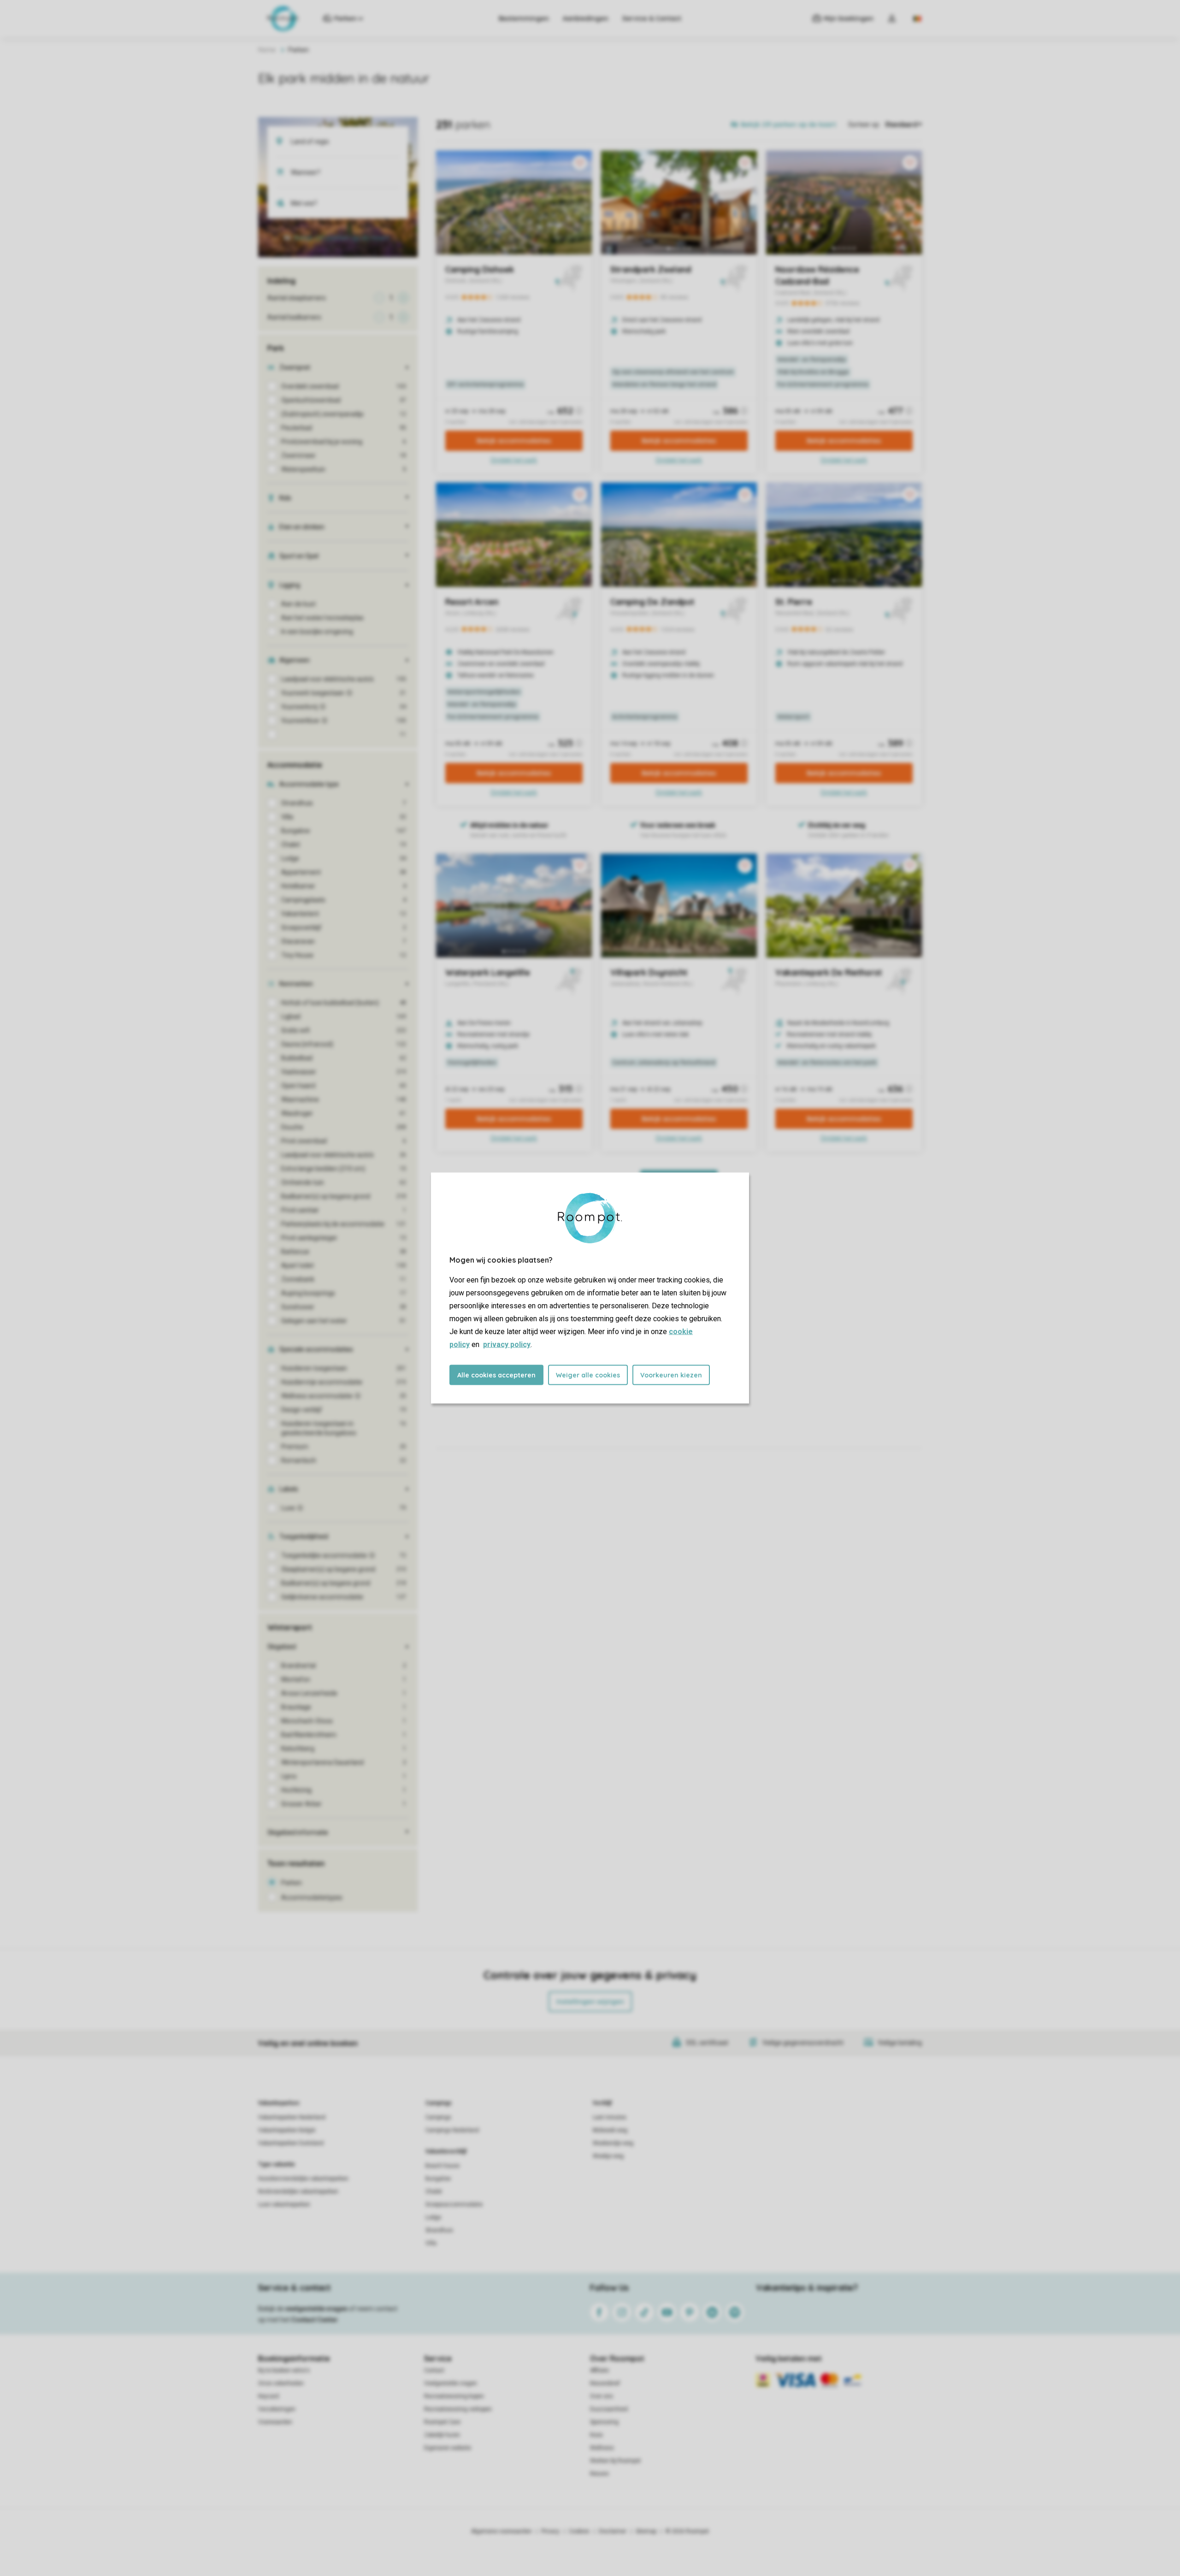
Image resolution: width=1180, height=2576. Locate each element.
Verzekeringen (277, 2409)
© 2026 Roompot (687, 2531)
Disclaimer (613, 2531)
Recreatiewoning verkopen (458, 2409)
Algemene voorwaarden (501, 2531)
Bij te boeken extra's (284, 2370)
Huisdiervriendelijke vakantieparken (303, 2179)
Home (267, 50)
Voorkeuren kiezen (671, 1375)
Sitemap (646, 2531)
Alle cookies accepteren (496, 1375)
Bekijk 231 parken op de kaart (341, 238)
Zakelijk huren (442, 2435)
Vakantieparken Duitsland (291, 2143)
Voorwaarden (275, 2422)
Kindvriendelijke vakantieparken (298, 2192)
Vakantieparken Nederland (292, 2117)
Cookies (579, 2531)
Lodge (433, 2217)
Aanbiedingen (586, 18)
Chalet (434, 2192)
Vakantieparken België (287, 2130)
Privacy (550, 2531)
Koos (596, 2435)
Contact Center (315, 2320)
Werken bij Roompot (615, 2461)
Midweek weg (610, 2130)
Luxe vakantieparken (284, 2204)
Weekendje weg (613, 2143)
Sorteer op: (864, 124)
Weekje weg (608, 2156)
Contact (434, 2370)
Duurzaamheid (609, 2409)
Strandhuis (439, 2230)
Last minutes (610, 2117)
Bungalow (438, 2179)
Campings (439, 2103)
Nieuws (599, 2474)
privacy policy (507, 1344)
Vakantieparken (279, 2103)
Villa (431, 2243)
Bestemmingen (524, 18)
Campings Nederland (452, 2130)
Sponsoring (604, 2422)
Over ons (602, 2396)
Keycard (268, 2396)
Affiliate (599, 2370)
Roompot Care (442, 2422)
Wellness (602, 2448)
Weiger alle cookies (588, 1375)
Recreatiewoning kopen (454, 2396)
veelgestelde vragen (316, 2309)
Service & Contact (652, 18)
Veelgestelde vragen (451, 2383)
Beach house (442, 2166)
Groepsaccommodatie (454, 2204)
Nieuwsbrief (605, 2383)
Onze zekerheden (281, 2383)
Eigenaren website (448, 2448)
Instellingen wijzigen (590, 2002)
